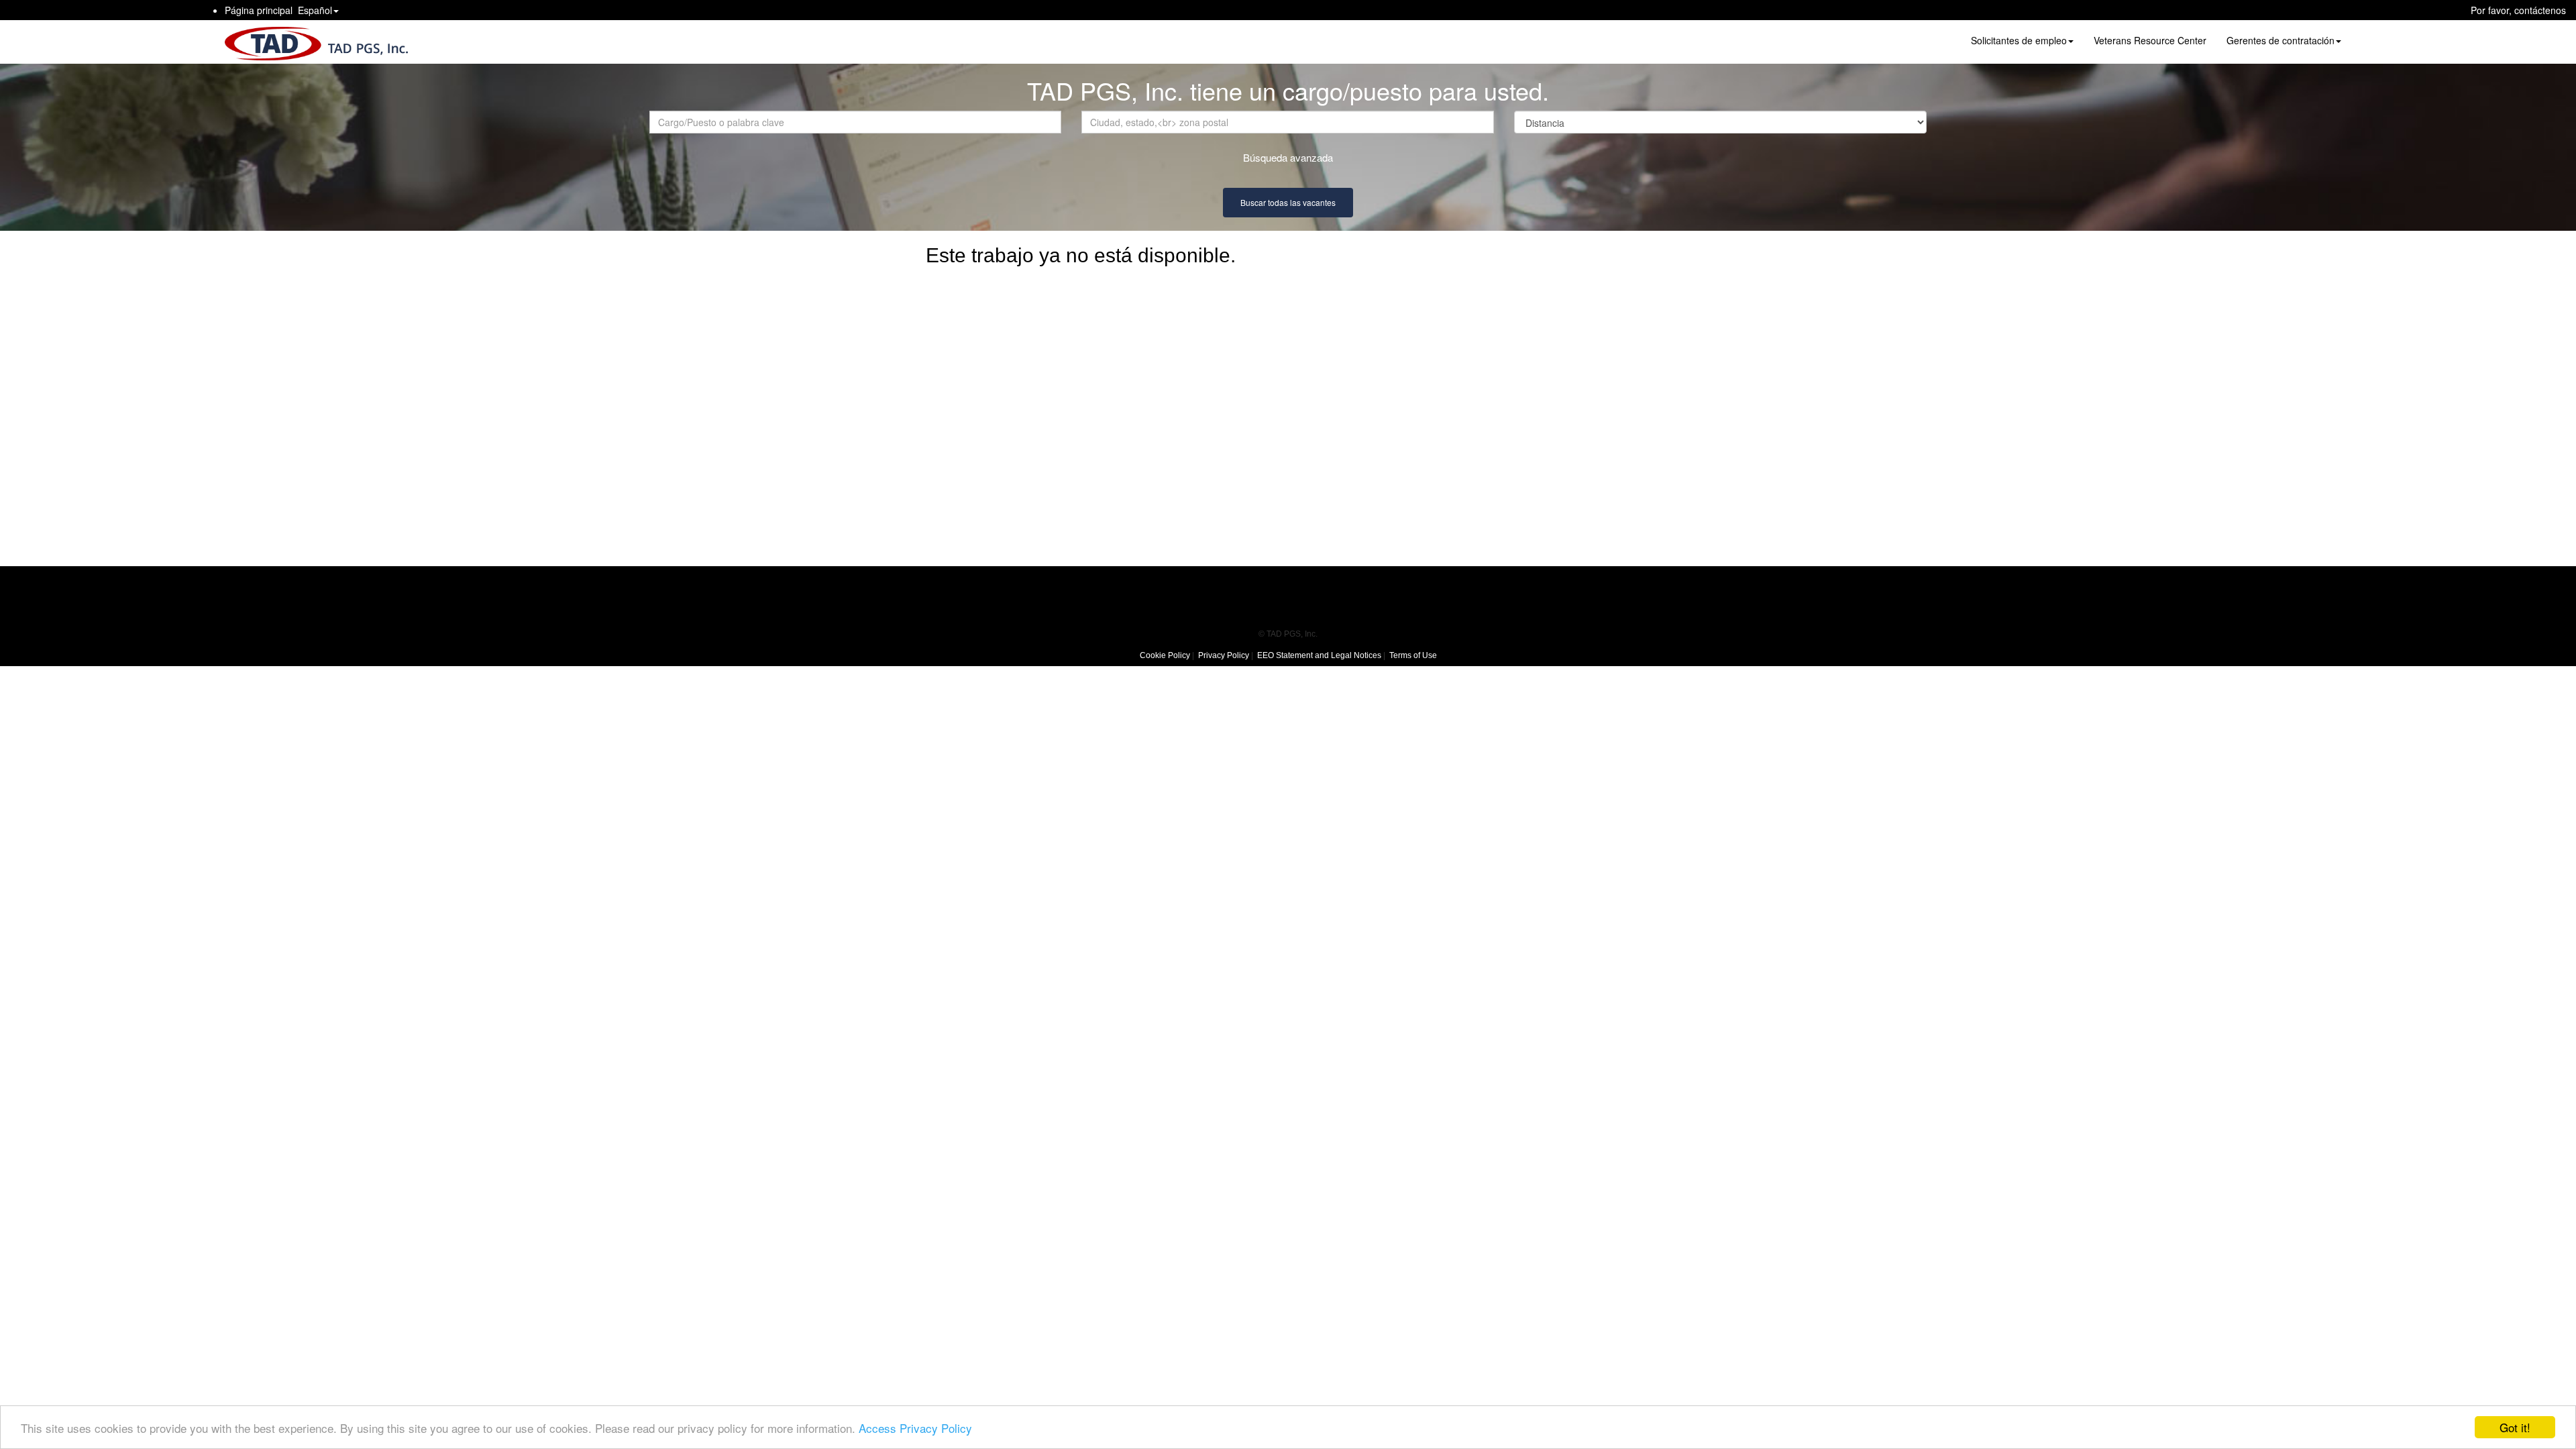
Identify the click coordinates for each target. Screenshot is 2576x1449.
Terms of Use (1413, 655)
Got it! (2515, 1427)
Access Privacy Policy (915, 1428)
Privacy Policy (1224, 655)
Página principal (259, 10)
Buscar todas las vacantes (1288, 202)
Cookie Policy (1165, 655)
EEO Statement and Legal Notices (1319, 655)
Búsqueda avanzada (1288, 157)
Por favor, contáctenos (2518, 10)
